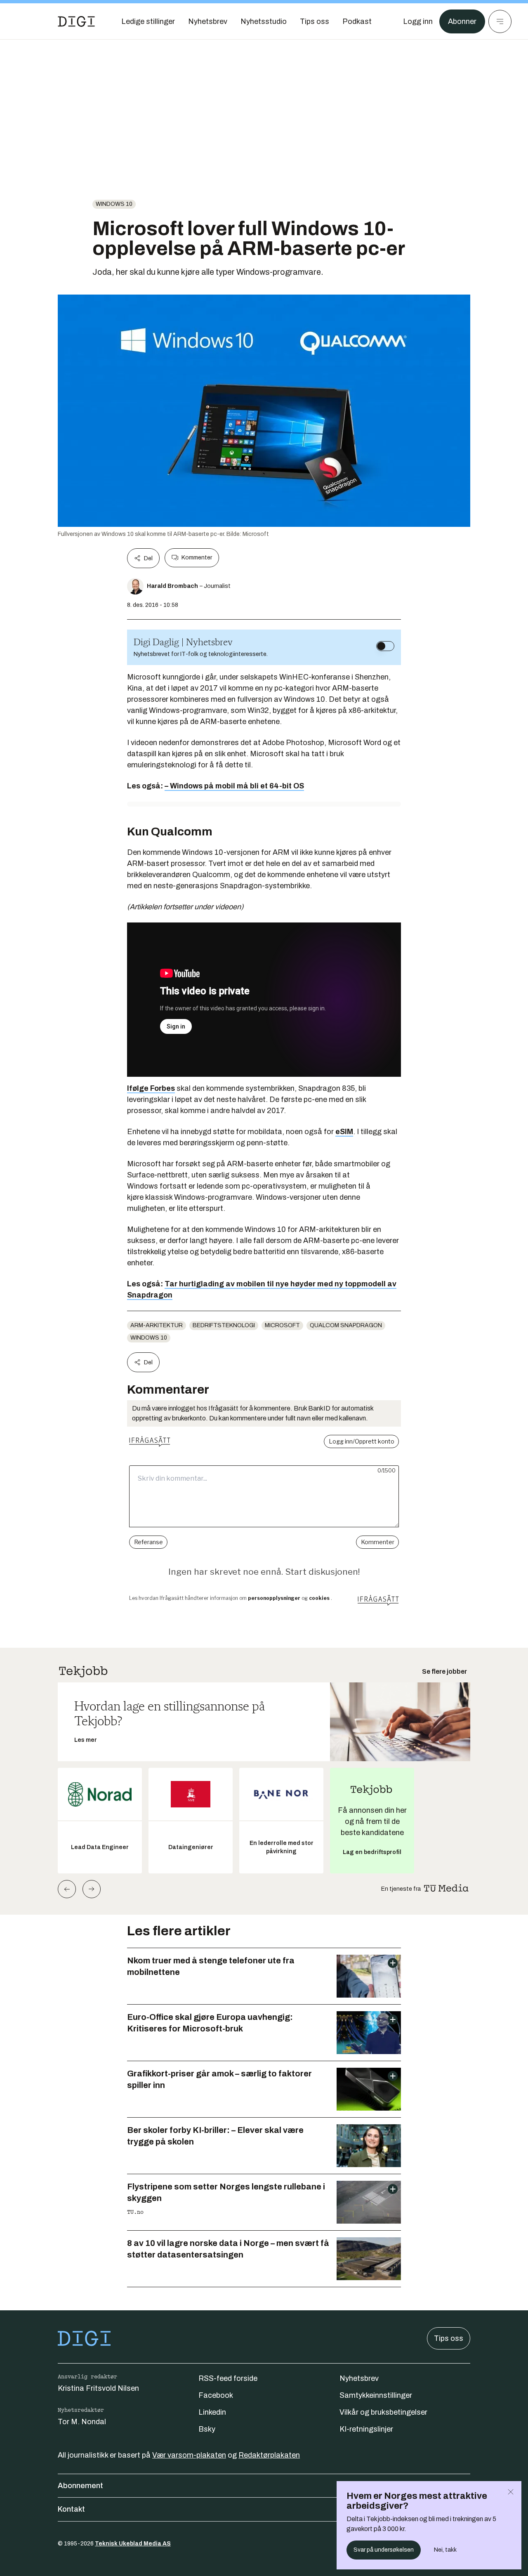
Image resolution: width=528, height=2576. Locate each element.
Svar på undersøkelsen (384, 2550)
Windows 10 (114, 204)
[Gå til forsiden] (76, 21)
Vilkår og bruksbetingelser (383, 2412)
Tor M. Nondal (82, 2422)
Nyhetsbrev (359, 2378)
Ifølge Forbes (151, 1088)
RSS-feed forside (228, 2378)
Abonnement (80, 2486)
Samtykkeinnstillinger (376, 2395)
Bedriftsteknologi (224, 1325)
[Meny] (500, 21)
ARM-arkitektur (157, 1325)
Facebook (216, 2395)
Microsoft (282, 1325)
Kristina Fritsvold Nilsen (98, 2388)
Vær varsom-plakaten (189, 2455)
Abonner (462, 21)
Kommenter (197, 558)
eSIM (344, 1132)
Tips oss (449, 2338)
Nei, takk (445, 2550)
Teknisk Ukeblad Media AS (133, 2544)
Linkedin (212, 2412)
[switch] (385, 646)
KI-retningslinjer (366, 2429)
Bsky (207, 2429)
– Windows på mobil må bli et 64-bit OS (234, 786)
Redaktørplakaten (269, 2455)
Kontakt (71, 2509)
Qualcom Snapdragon (346, 1325)
